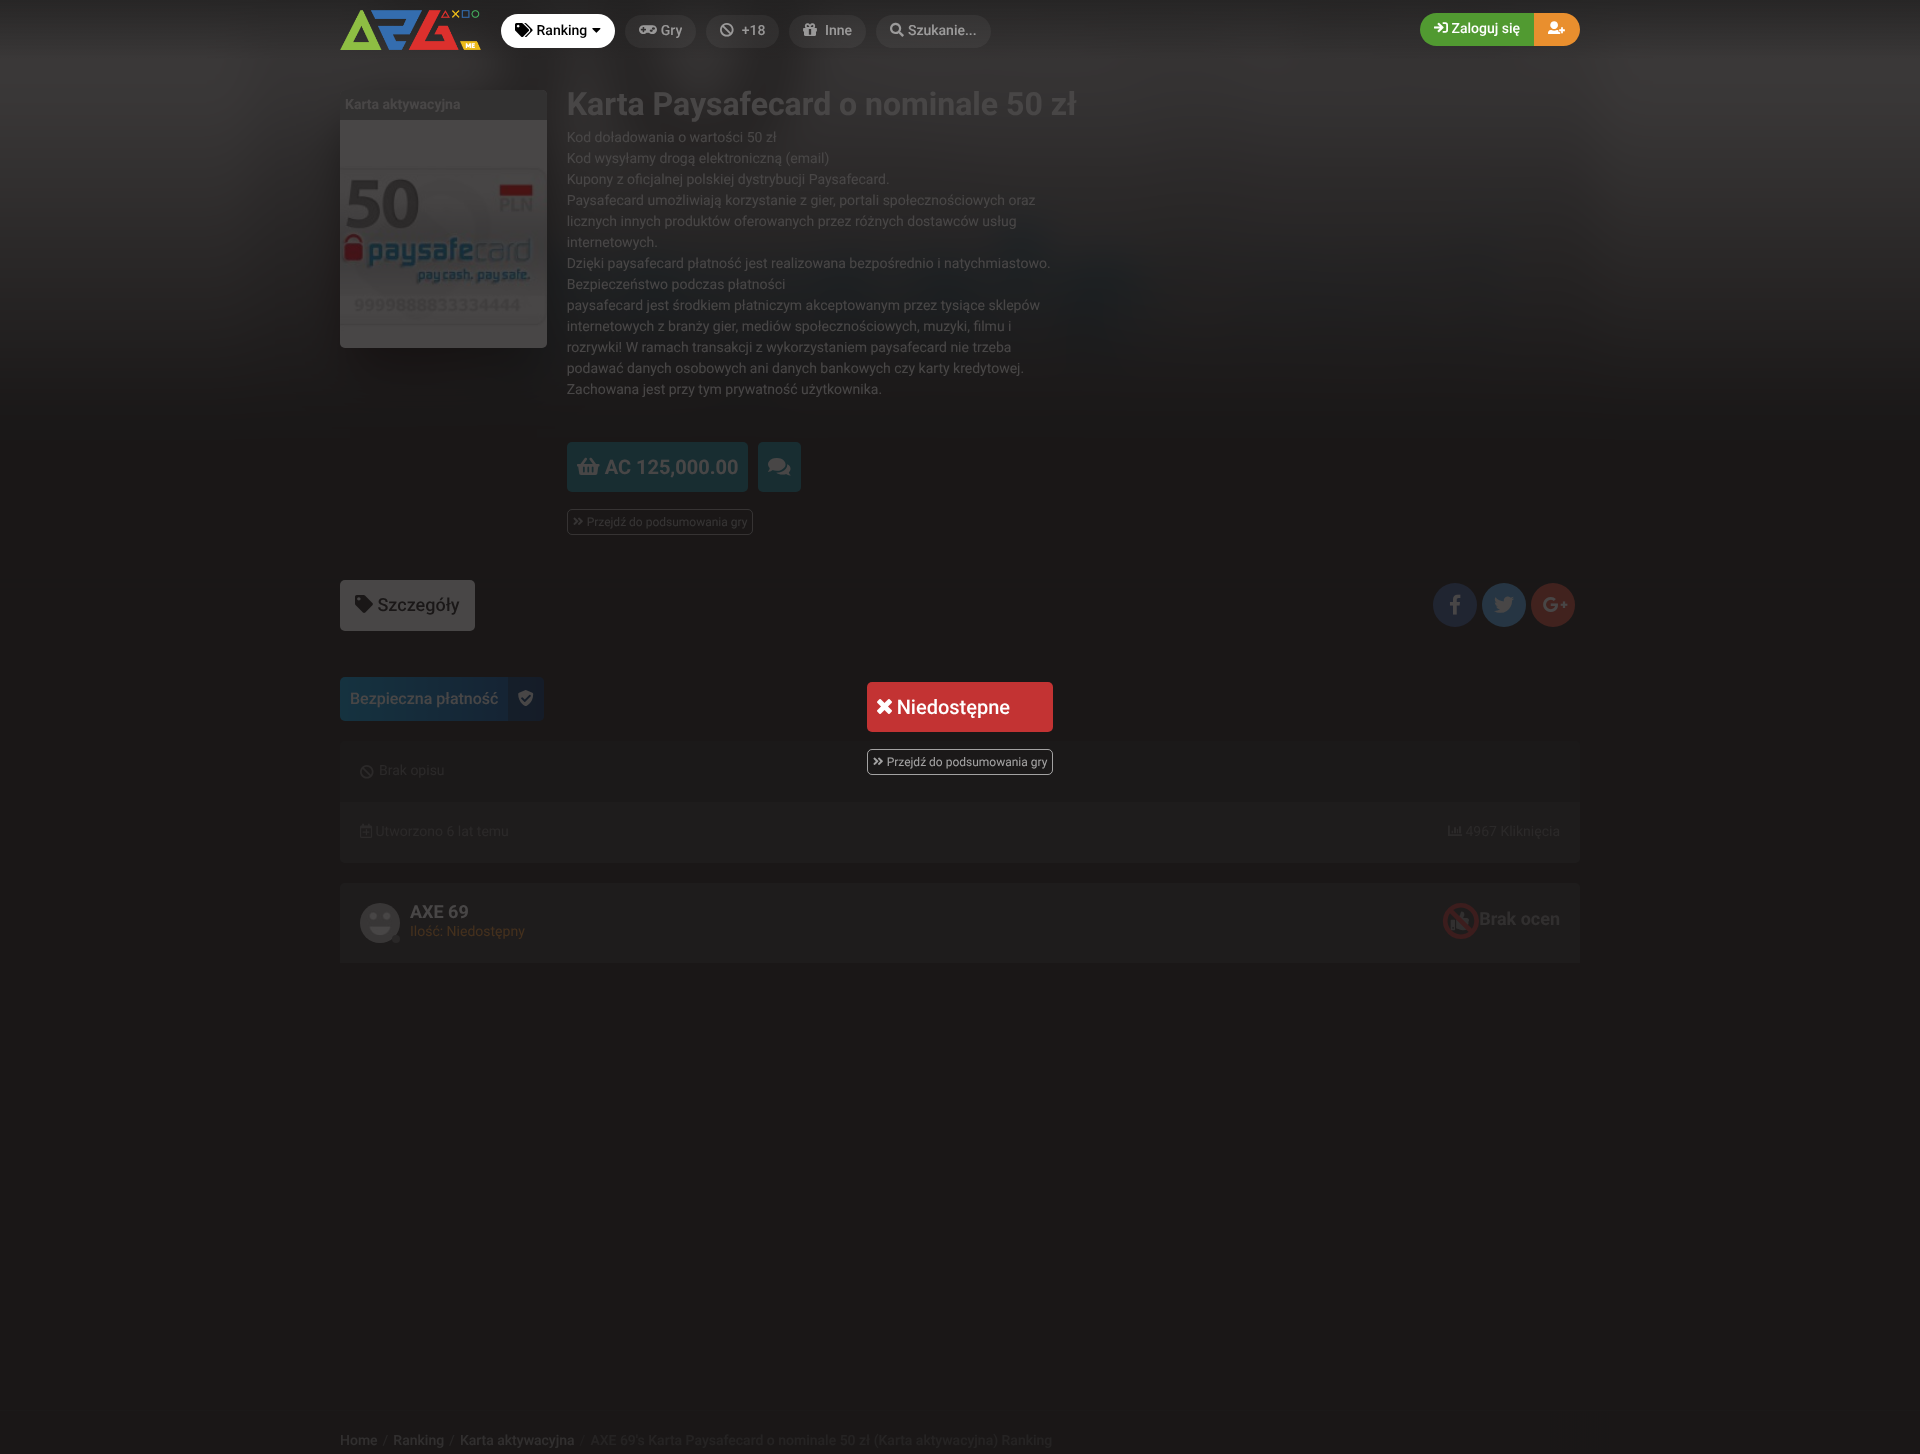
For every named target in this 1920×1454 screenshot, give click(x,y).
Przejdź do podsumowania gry (966, 762)
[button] (933, 31)
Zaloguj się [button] (1484, 29)
